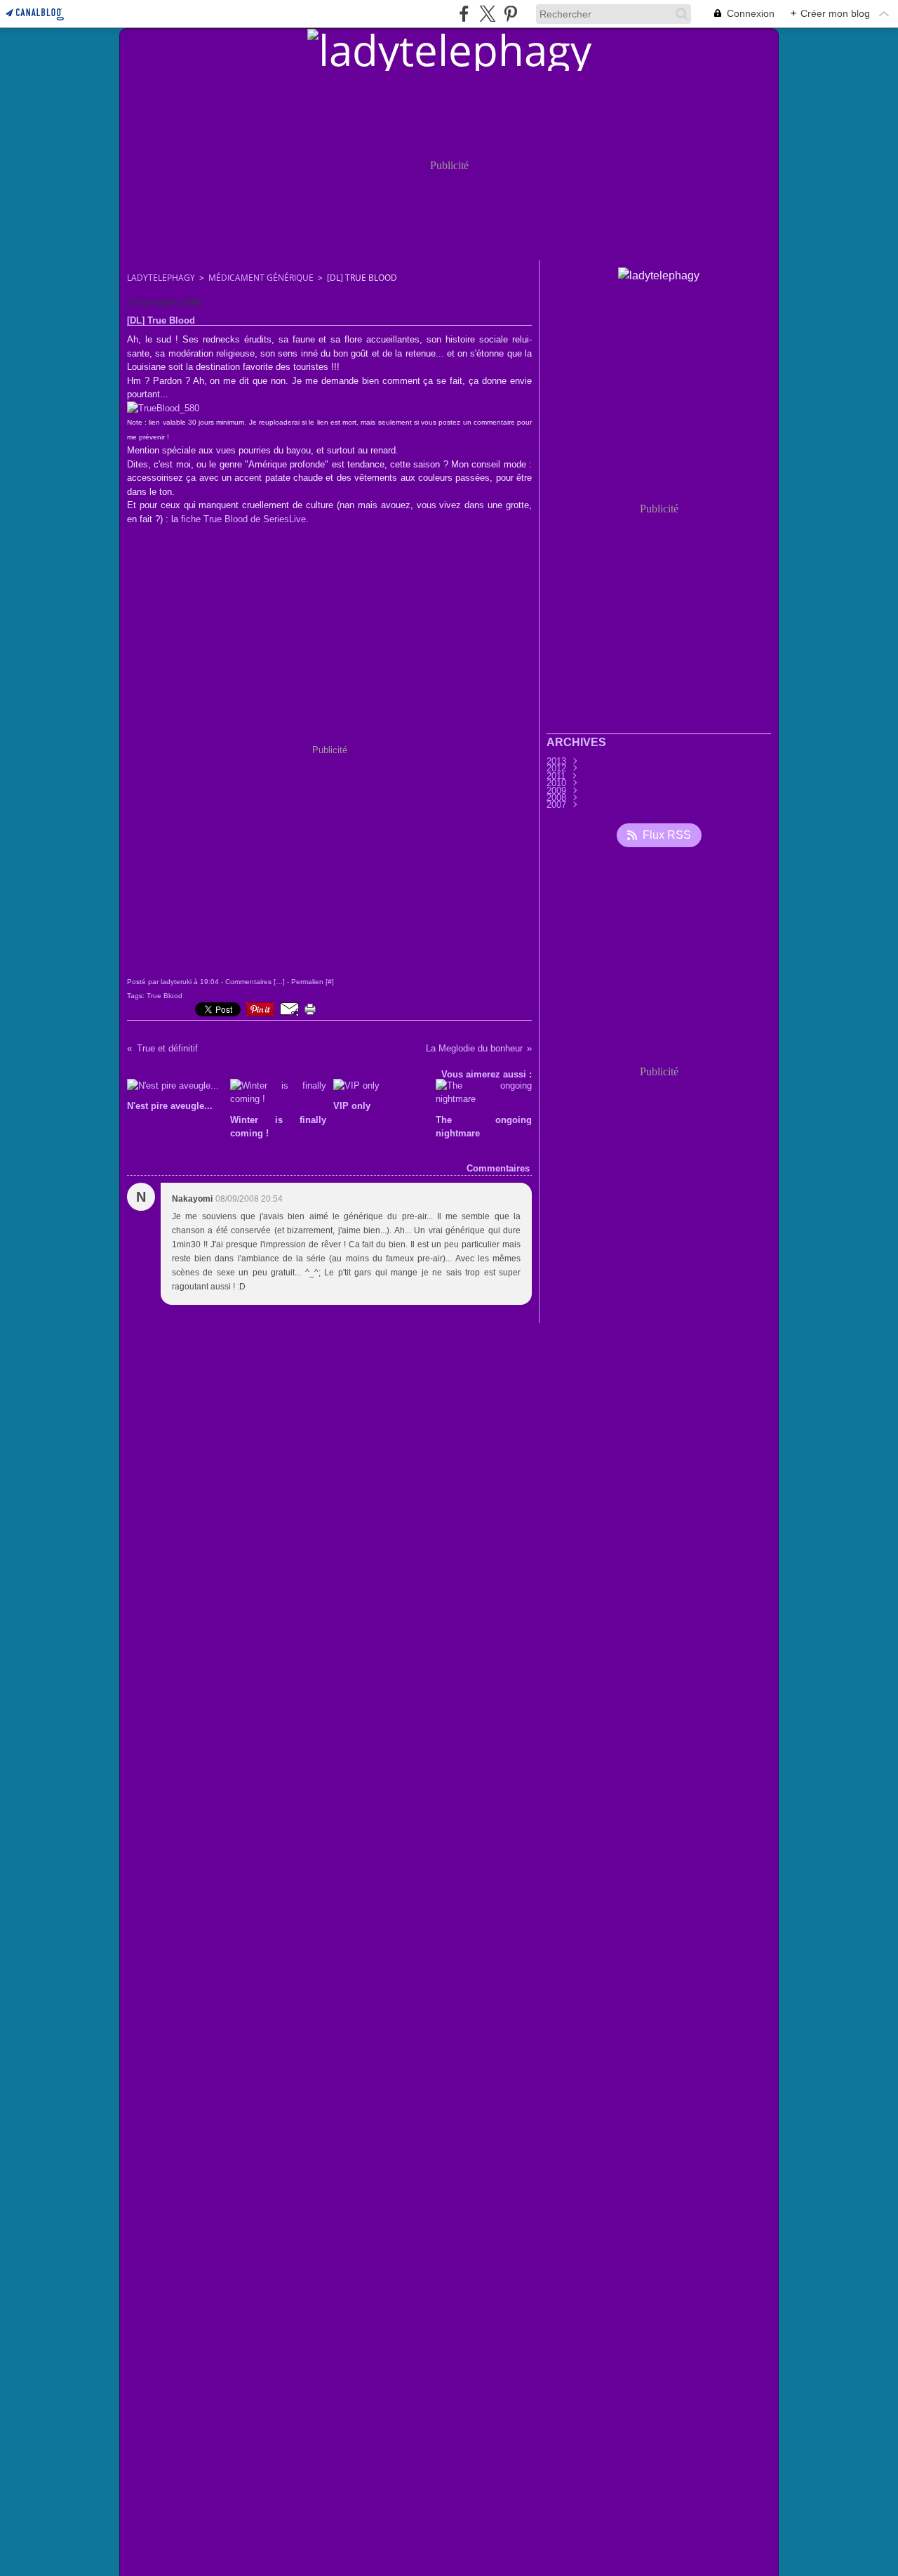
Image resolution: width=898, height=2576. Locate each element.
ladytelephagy (161, 278)
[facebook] (464, 14)
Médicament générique (261, 278)
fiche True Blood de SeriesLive (243, 519)
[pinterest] (510, 14)
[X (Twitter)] (487, 14)
